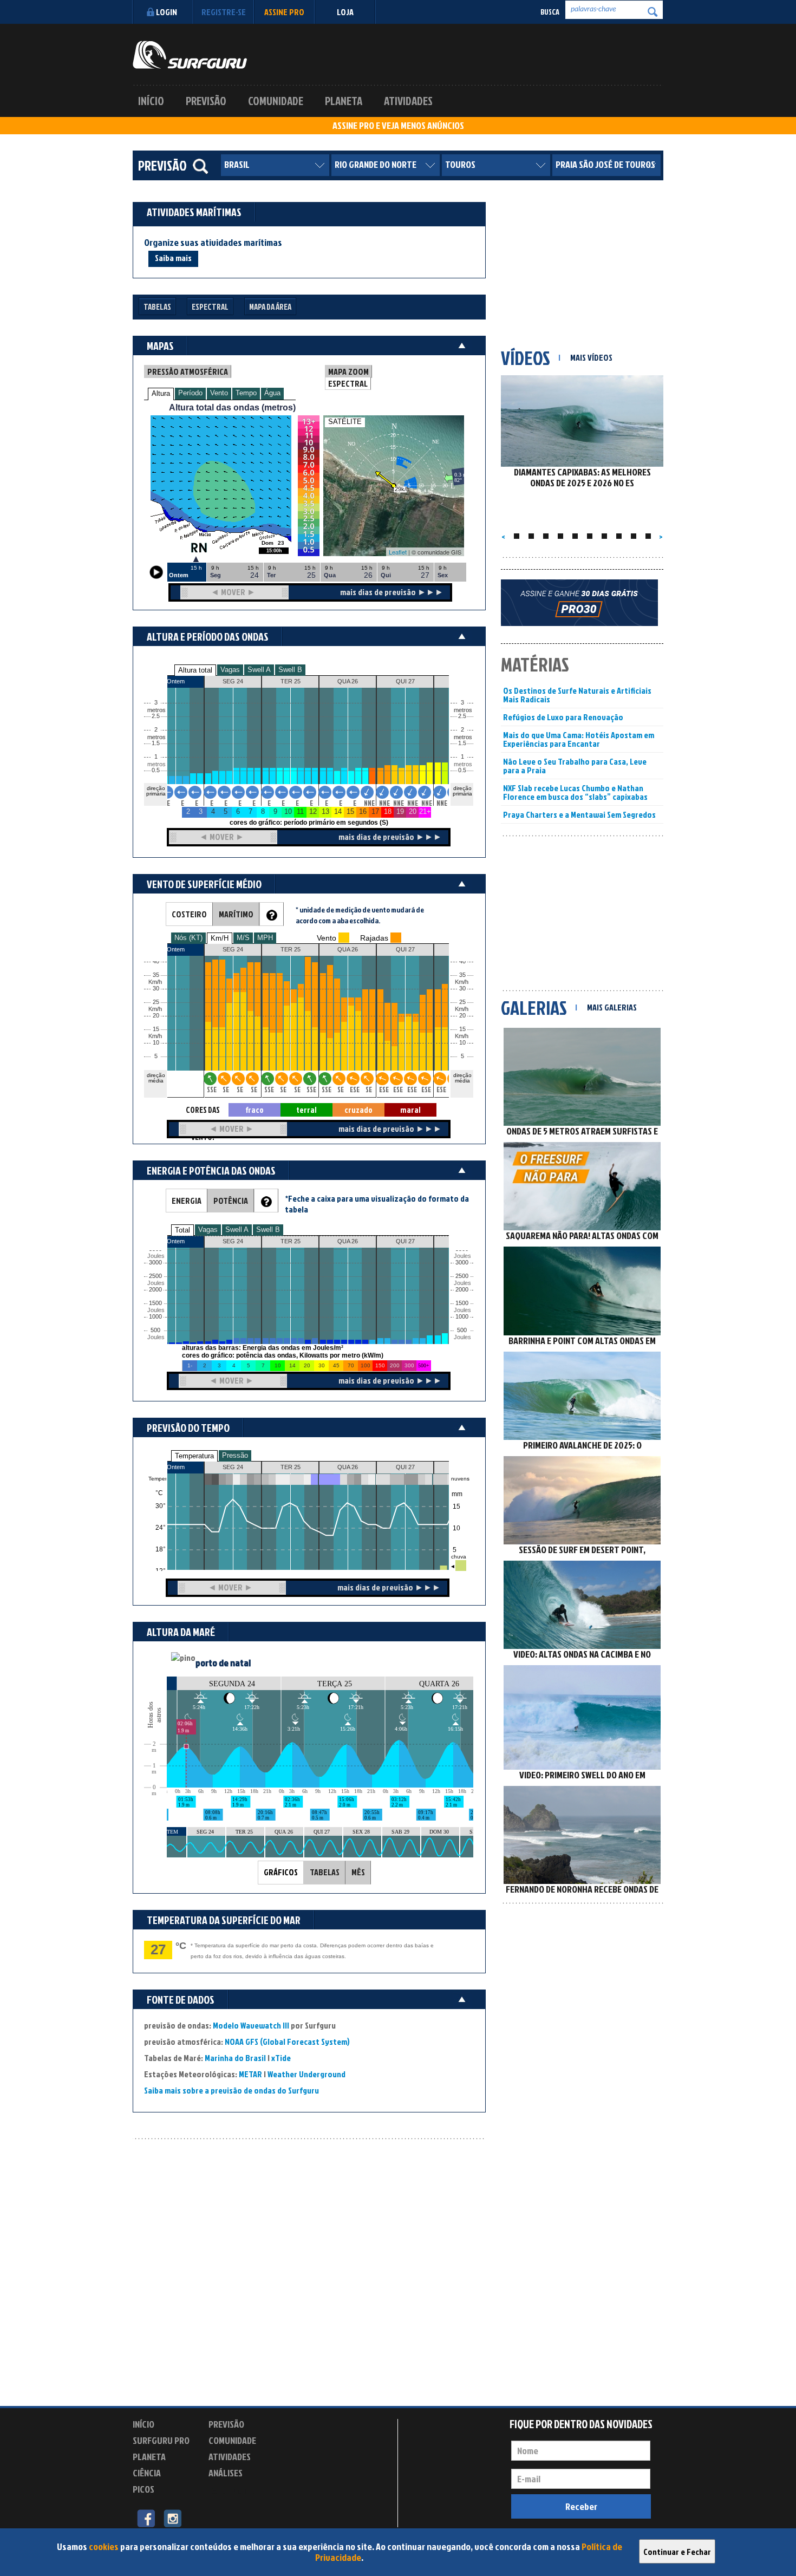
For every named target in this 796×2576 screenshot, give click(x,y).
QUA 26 (348, 1467)
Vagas (230, 670)
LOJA (345, 12)
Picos (143, 2489)
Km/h (462, 1036)
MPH (265, 938)
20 (462, 1016)
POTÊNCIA (231, 1201)
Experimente (233, 2491)
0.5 (156, 770)
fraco (255, 1110)
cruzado (358, 1110)
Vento (219, 393)
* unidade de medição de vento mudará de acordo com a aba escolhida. (360, 915)
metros (155, 764)
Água (272, 393)
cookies (104, 2546)
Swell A (259, 670)
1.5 (156, 743)
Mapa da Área (270, 307)
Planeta (344, 101)
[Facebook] (146, 2518)
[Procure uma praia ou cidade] (200, 166)
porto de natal (223, 1663)
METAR (250, 2074)
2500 (155, 1276)
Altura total (195, 670)
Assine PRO (284, 12)
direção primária (156, 791)
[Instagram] (172, 2518)
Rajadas (374, 938)
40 (462, 961)
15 (462, 1029)
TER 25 (291, 1467)
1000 (155, 1317)
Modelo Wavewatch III (252, 2025)
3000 (155, 1263)
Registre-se (224, 12)
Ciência (147, 2473)
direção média (462, 1078)
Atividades (408, 101)
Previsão (206, 101)
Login (167, 12)
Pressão (235, 1455)
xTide (281, 2058)
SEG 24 (233, 1467)
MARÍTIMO (236, 914)
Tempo (246, 393)
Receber (581, 2506)
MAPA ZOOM (348, 371)
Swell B (290, 670)
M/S (243, 938)
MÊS (358, 1872)
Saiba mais (173, 258)
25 (462, 1002)
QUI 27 (405, 1467)
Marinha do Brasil (235, 2058)
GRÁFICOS (281, 1872)
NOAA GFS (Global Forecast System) (287, 2042)
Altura (161, 393)
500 (155, 1330)
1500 (155, 1303)
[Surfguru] (190, 55)
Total (182, 1230)
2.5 (156, 716)
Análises (226, 2473)
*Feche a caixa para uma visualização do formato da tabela (377, 1204)
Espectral (210, 307)
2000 (155, 1290)
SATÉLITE (345, 422)
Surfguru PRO (161, 2440)
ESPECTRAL (348, 383)
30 (462, 989)
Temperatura (194, 1456)
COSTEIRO (189, 914)
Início (151, 101)
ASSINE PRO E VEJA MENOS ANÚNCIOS (398, 126)
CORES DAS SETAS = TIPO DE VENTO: (203, 1110)
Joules (155, 1337)
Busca (550, 12)
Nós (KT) (188, 938)
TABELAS (325, 1872)
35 (462, 975)
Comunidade (276, 101)
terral (306, 1110)
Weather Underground (306, 2074)
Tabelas (157, 307)
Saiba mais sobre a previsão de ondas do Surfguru (231, 2090)
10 (462, 1043)
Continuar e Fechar (677, 2552)
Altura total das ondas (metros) (232, 407)
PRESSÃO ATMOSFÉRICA (188, 371)
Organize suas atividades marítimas (213, 243)
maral (410, 1110)
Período (190, 393)
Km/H (220, 938)
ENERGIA (187, 1201)
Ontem (176, 1467)
